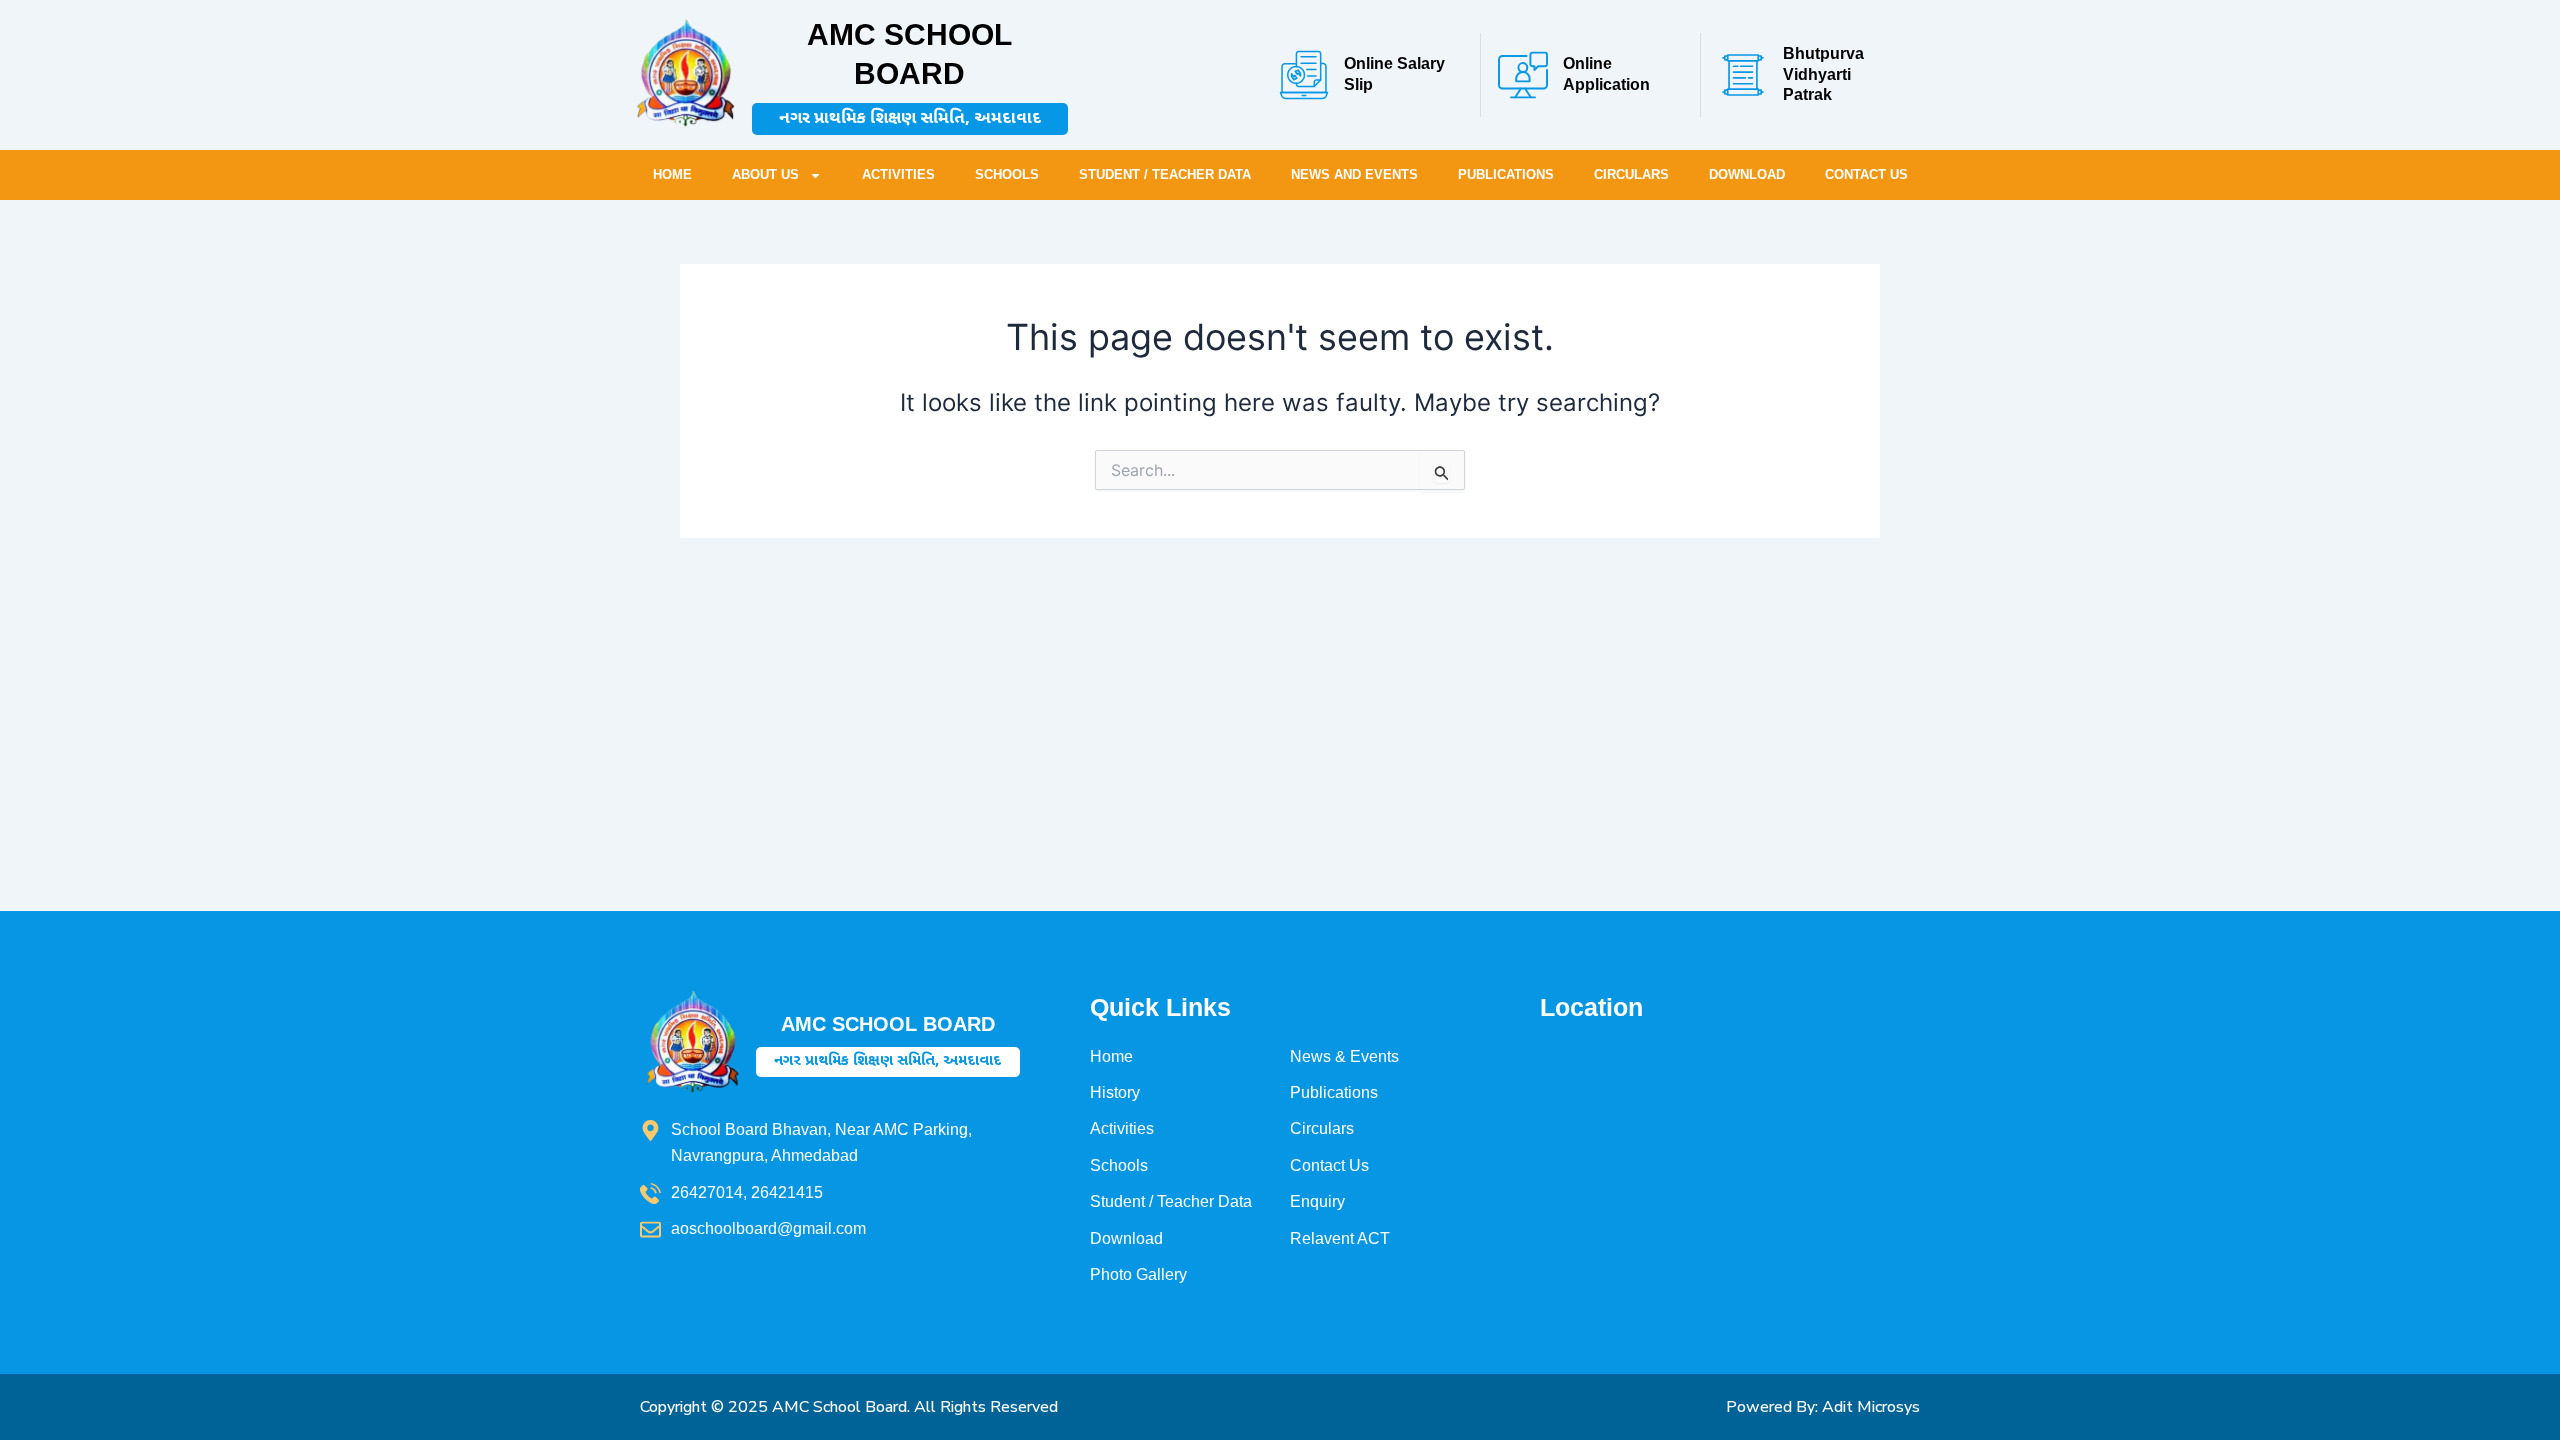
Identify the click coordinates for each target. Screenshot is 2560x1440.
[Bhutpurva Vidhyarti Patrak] (1743, 75)
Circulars (1631, 174)
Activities (898, 174)
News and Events (1354, 174)
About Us (765, 174)
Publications (1506, 174)
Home (672, 174)
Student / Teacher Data (1165, 174)
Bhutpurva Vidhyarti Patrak (1823, 74)
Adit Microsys (1871, 1407)
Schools (1007, 174)
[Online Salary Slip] (1304, 75)
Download (1747, 174)
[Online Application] (1523, 75)
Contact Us (1866, 174)
